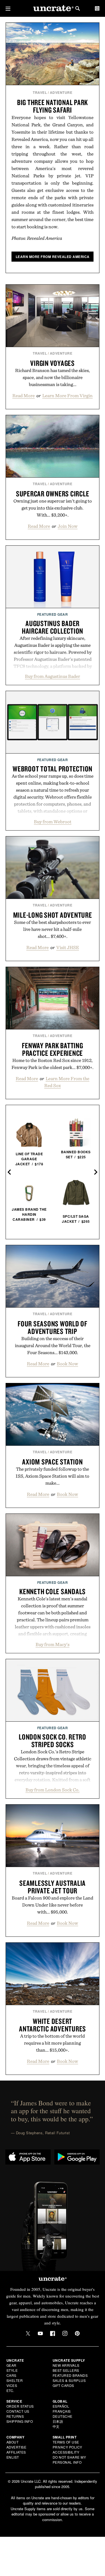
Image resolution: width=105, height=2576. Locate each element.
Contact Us (18, 2411)
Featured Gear (53, 614)
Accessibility (66, 2452)
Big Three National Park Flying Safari (53, 106)
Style (12, 2370)
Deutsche (63, 2416)
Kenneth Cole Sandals (53, 1591)
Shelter (15, 2380)
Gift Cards (63, 2385)
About (13, 2442)
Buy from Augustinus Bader (53, 676)
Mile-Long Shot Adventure (53, 915)
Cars (11, 2375)
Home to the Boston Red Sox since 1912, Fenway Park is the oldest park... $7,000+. (53, 1064)
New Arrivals (66, 2365)
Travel (40, 92)
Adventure (61, 92)
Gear (11, 2365)
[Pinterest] (77, 2333)
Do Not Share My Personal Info (69, 2460)
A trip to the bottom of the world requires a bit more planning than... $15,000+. (53, 2043)
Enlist (13, 2457)
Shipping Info (20, 2421)
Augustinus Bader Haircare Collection (53, 627)
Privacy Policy (67, 2447)
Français (62, 2411)
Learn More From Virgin (67, 396)
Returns (15, 2416)
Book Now (67, 1364)
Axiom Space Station (52, 1462)
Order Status (20, 2406)
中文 (56, 2426)
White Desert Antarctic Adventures (53, 2025)
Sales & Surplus (69, 2380)
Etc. (10, 2390)
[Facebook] (53, 2333)
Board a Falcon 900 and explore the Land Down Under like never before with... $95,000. (53, 1905)
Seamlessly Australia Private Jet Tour (53, 1887)
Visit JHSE (68, 947)
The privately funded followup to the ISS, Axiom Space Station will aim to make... (53, 1476)
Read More (24, 396)
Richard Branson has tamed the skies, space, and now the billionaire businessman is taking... (53, 377)
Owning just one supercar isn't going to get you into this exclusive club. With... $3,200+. (53, 508)
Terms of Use (66, 2442)
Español (61, 2406)
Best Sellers (66, 2370)
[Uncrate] (53, 9)
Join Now (68, 526)
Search (78, 8)
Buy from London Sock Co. (53, 1790)
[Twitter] (28, 2333)
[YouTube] (40, 2333)
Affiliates (16, 2452)
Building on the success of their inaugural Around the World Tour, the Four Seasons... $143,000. (53, 1345)
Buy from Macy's (53, 1644)
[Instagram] (65, 2333)
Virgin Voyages (53, 363)
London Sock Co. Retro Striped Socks (53, 1741)
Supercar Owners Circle (53, 494)
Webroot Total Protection (53, 769)
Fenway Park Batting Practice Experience (52, 1049)
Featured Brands (70, 2375)
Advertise (17, 2447)
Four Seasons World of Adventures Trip (53, 1327)
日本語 (58, 2421)
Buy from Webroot (53, 822)
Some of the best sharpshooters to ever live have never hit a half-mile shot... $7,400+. (53, 929)
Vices (12, 2385)
